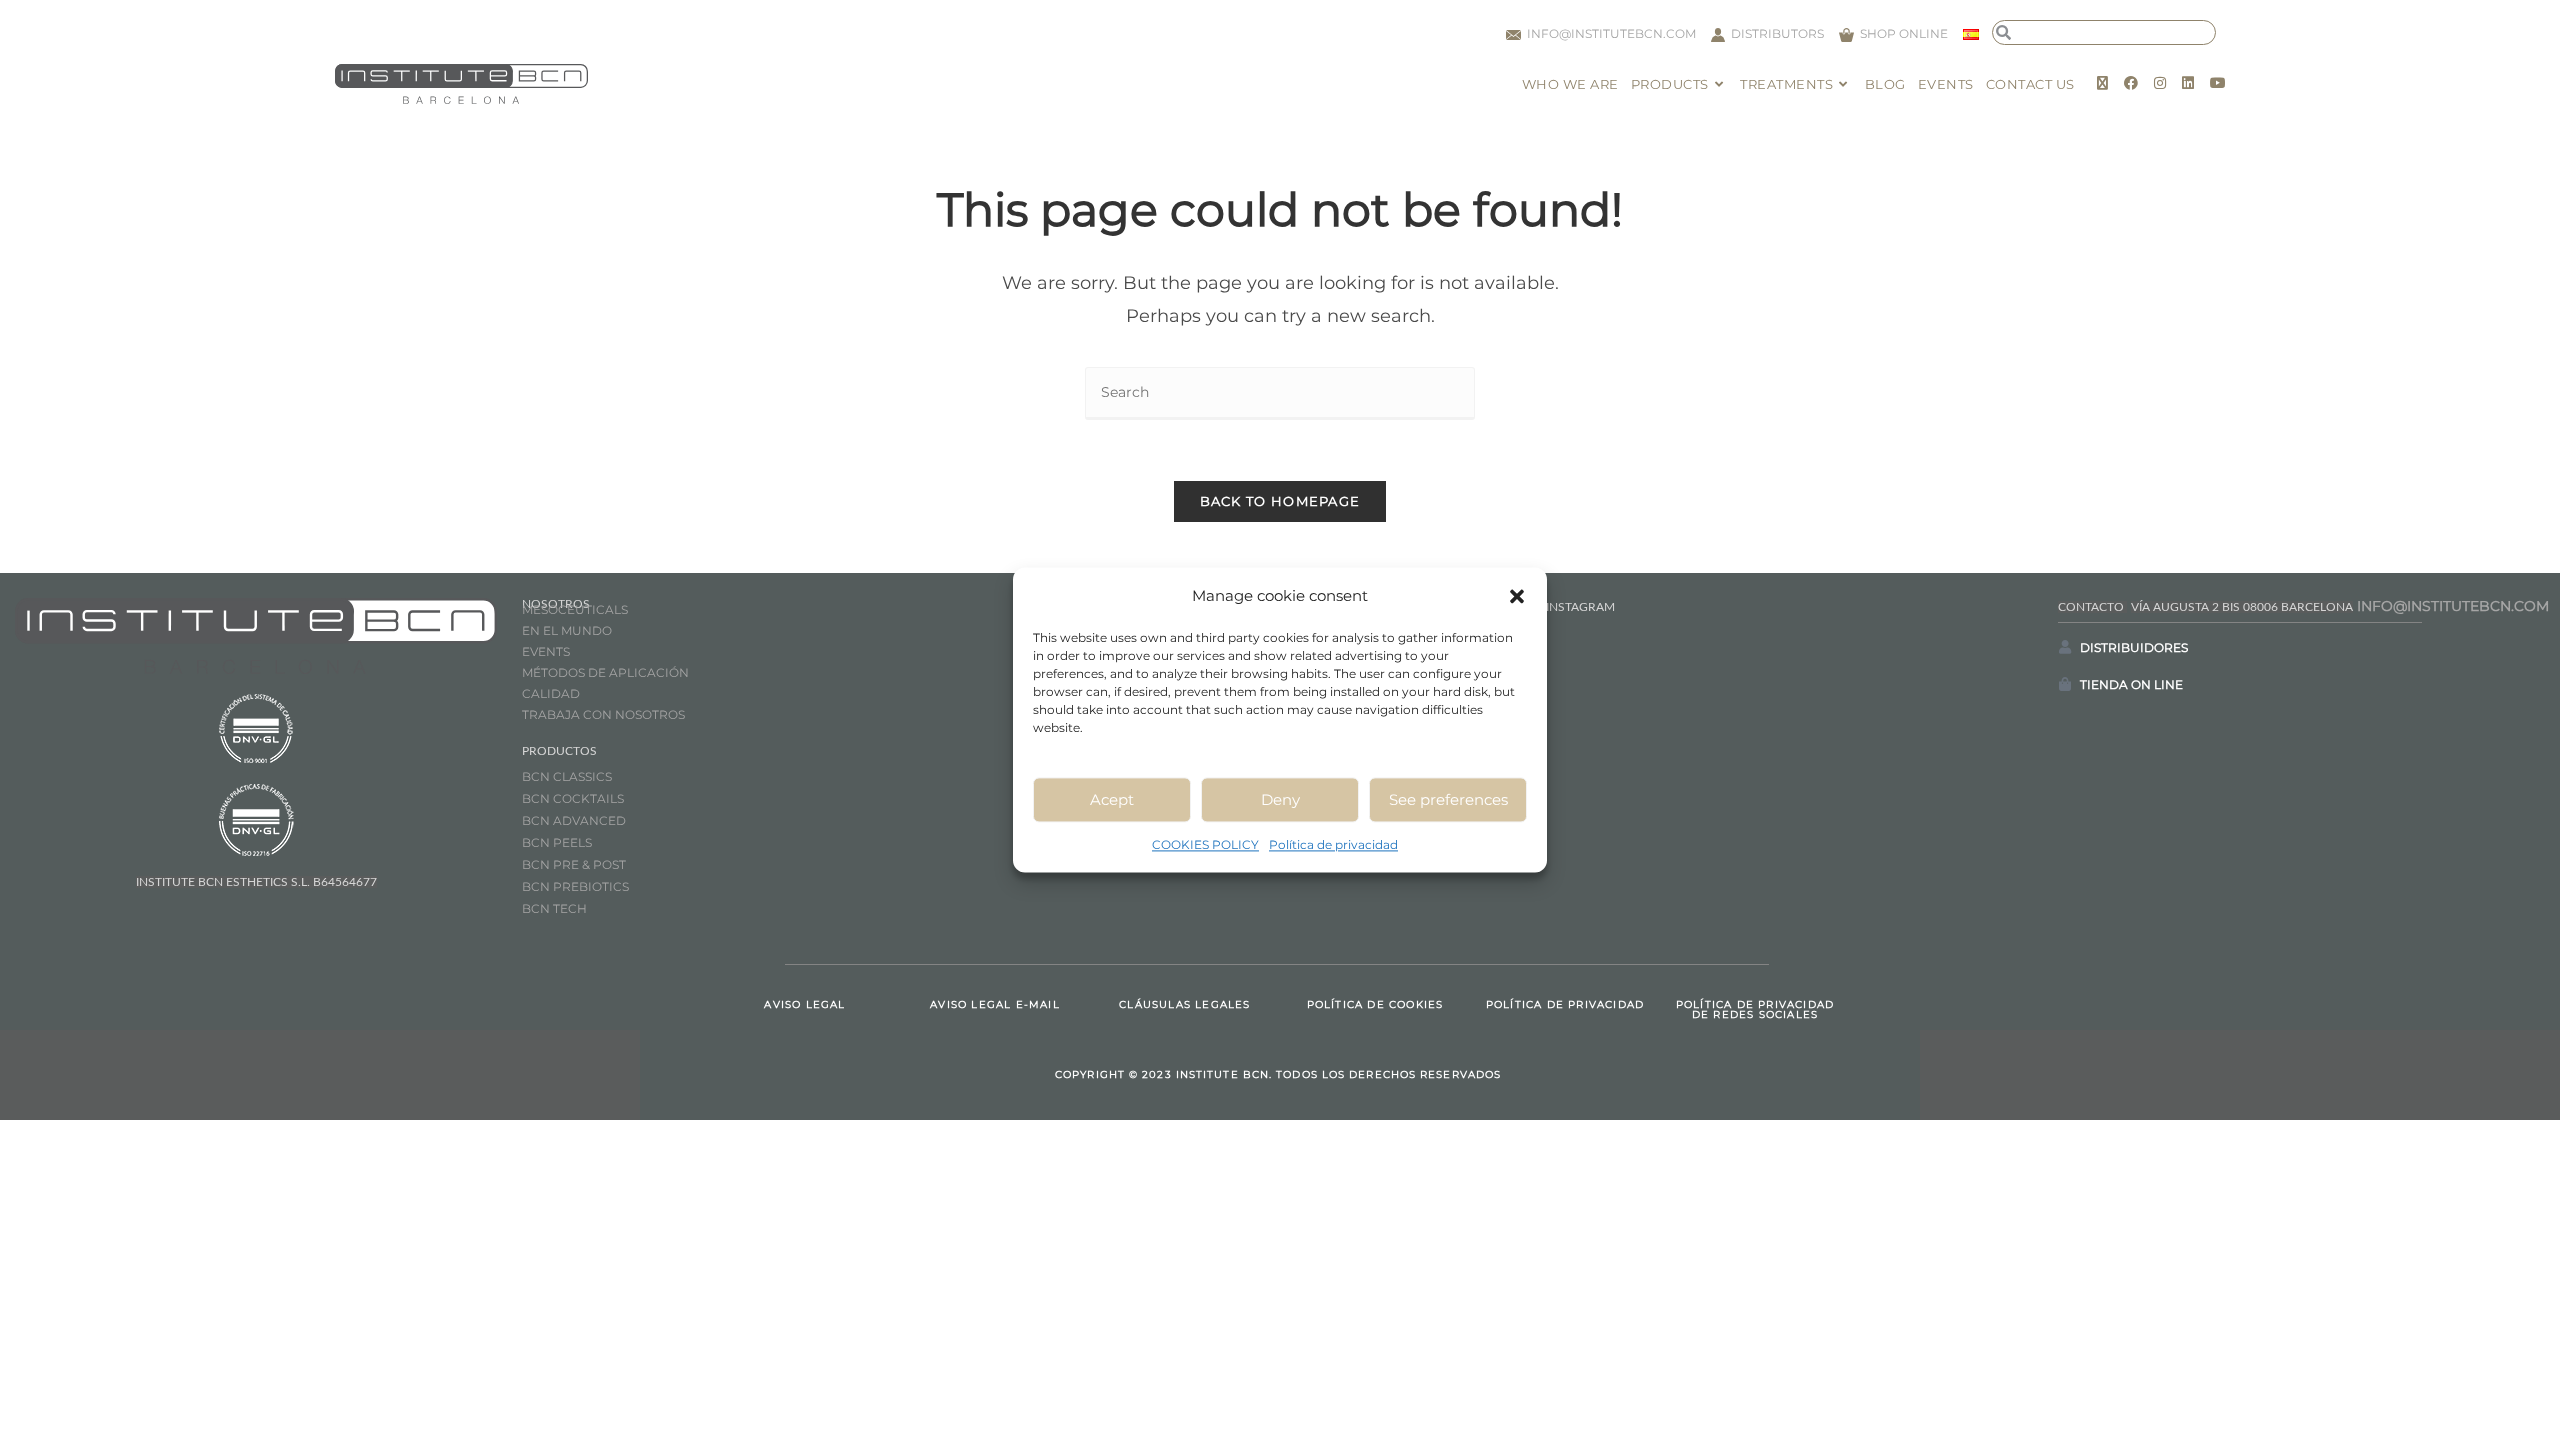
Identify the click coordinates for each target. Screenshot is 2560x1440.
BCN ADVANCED (574, 820)
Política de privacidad (1333, 844)
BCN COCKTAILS (573, 798)
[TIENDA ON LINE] (2065, 684)
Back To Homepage (1280, 501)
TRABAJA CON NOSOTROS (603, 714)
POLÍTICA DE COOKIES (1375, 1004)
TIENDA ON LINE (2131, 684)
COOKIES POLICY (1205, 844)
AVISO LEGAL (804, 1004)
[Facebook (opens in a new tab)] (2131, 83)
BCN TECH (554, 908)
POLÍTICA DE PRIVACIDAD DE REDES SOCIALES (1755, 1009)
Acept (1112, 799)
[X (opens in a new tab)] (2102, 83)
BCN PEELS (557, 842)
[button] (1517, 596)
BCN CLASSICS (567, 776)
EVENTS (546, 651)
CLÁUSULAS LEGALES (1184, 1004)
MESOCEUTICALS (575, 609)
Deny (1280, 799)
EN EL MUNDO (567, 630)
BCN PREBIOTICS (575, 886)
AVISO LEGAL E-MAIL (995, 1004)
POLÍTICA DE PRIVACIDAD (1565, 1004)
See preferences (1448, 799)
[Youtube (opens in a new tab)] (2218, 83)
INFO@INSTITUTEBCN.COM (2453, 606)
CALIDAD (551, 693)
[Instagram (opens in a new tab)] (2160, 83)
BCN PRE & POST (574, 864)
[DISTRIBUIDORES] (2065, 647)
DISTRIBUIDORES (2134, 647)
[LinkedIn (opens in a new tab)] (2188, 83)
